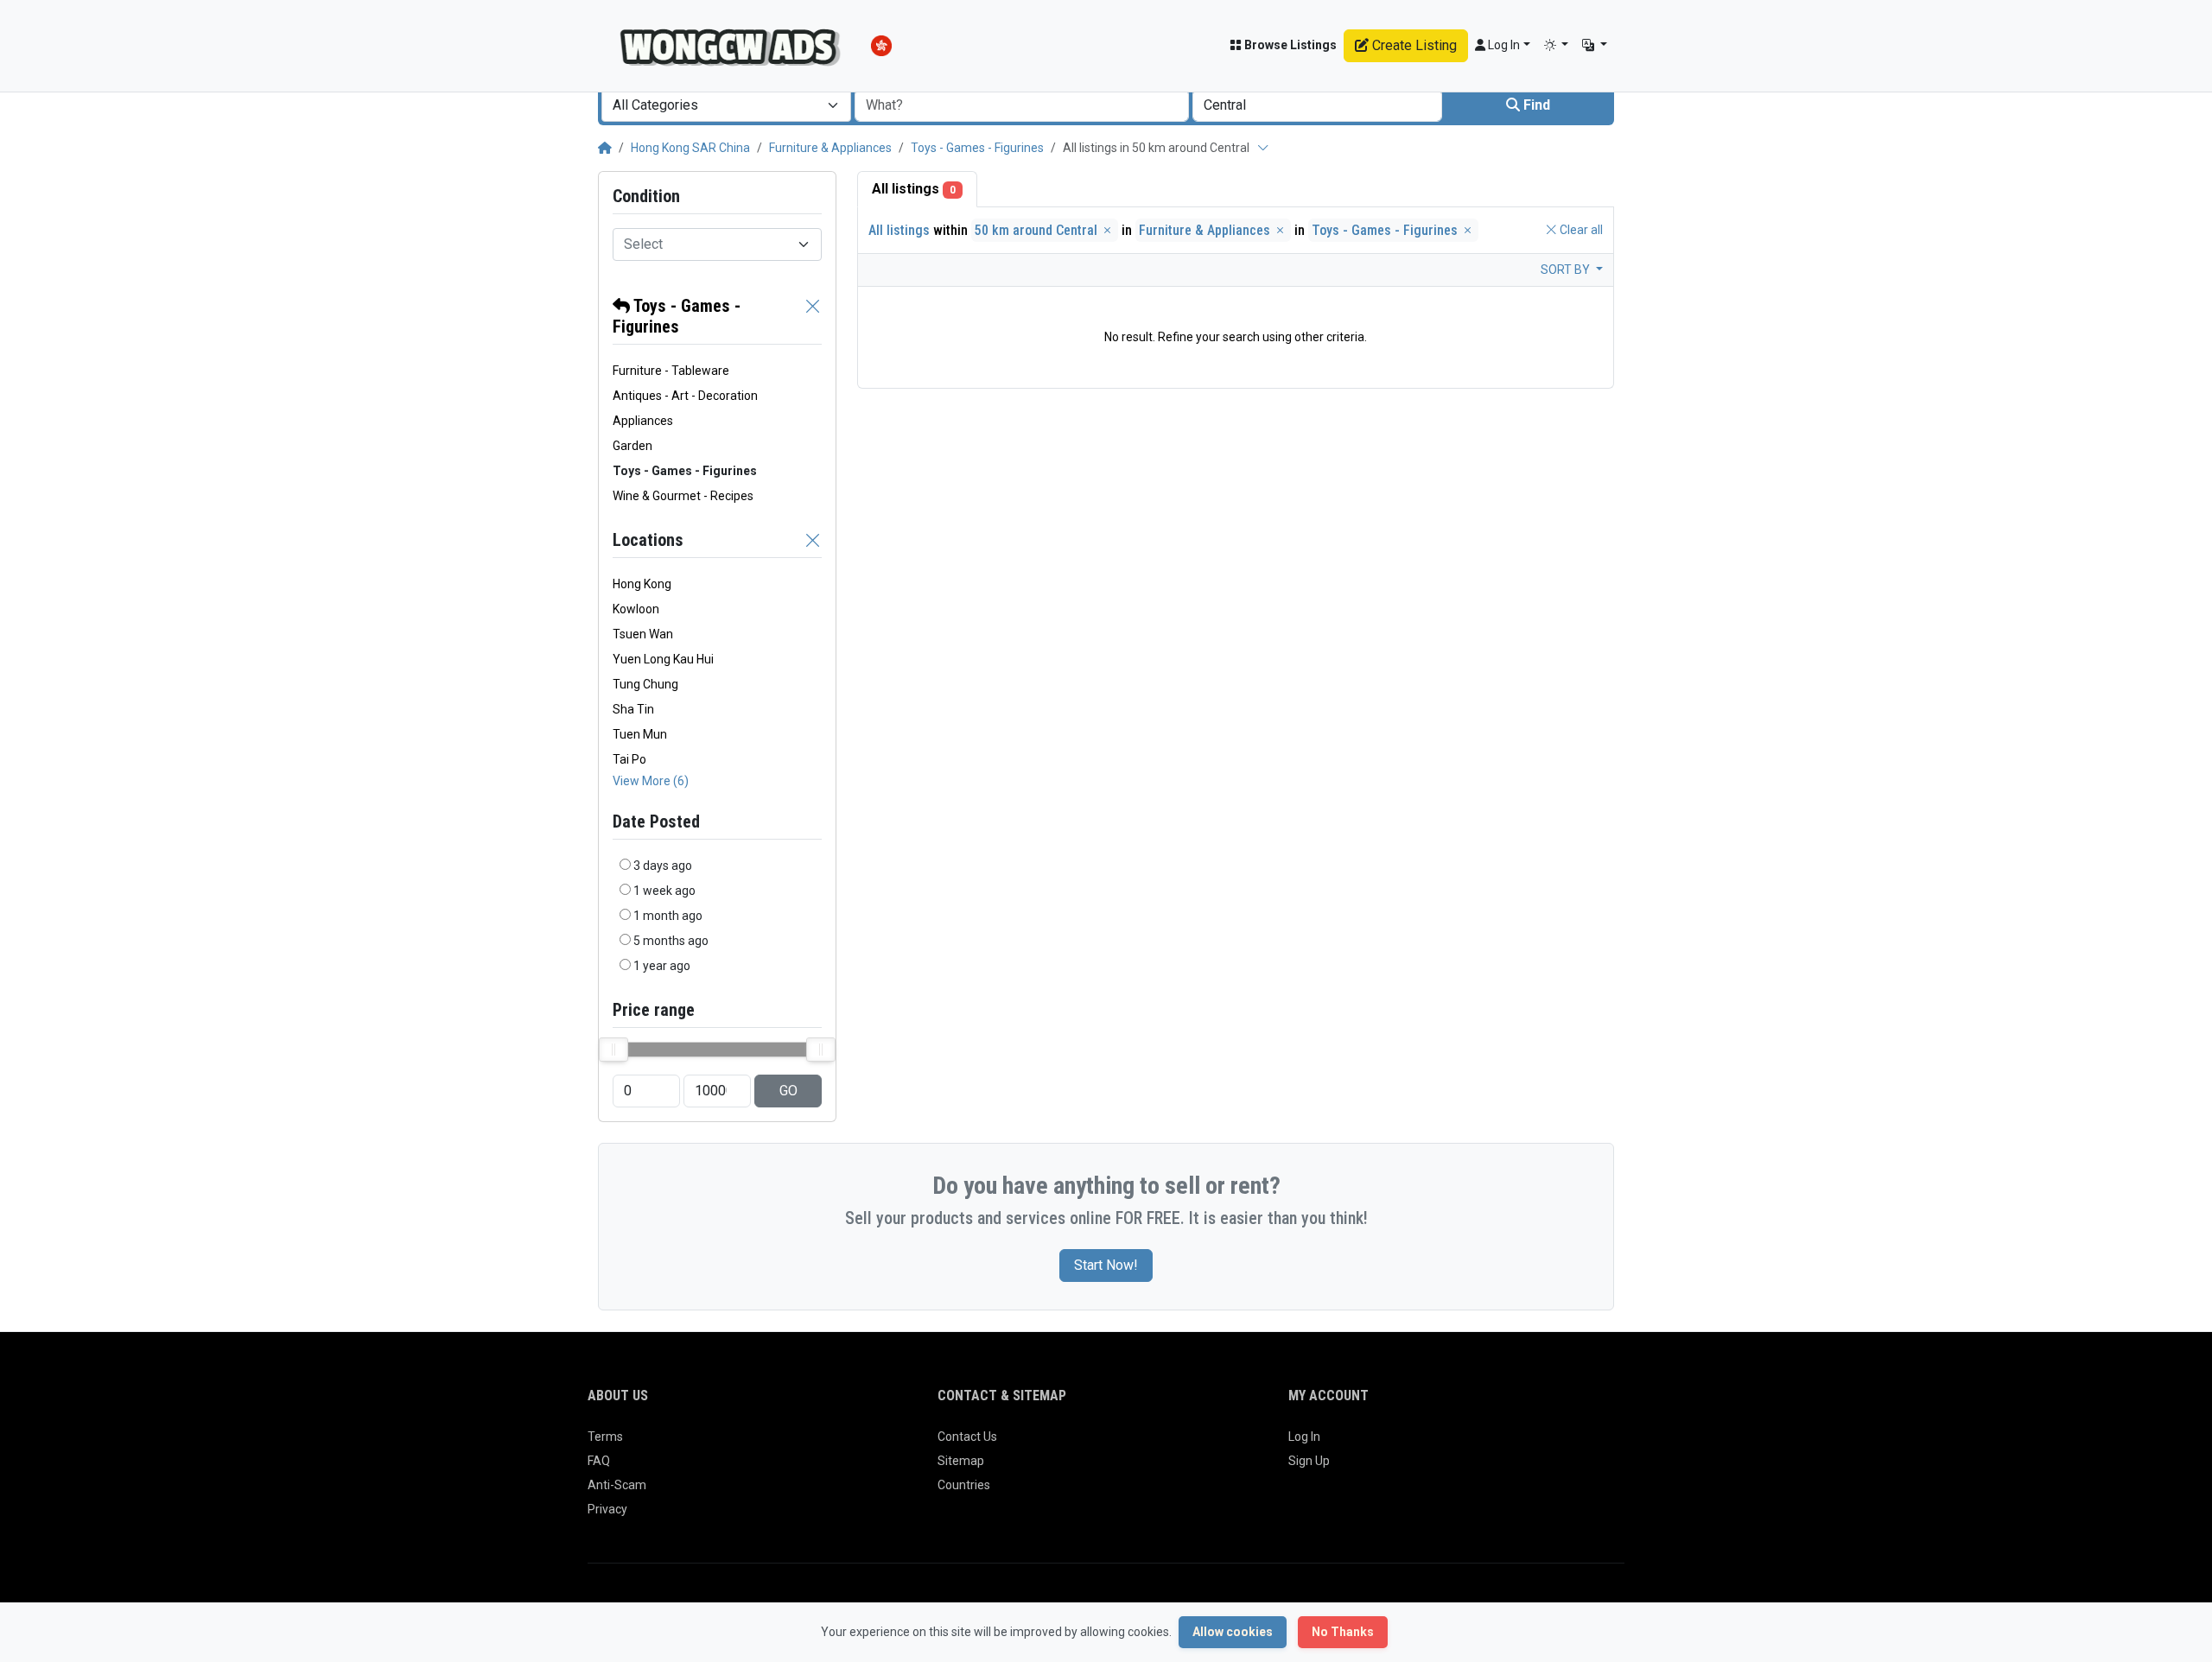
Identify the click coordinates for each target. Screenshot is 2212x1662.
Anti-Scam (617, 1485)
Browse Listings (1289, 45)
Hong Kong (642, 584)
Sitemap (961, 1461)
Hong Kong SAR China (690, 148)
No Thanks (1343, 1632)
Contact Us (967, 1437)
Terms (605, 1437)
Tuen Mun (640, 734)
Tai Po (629, 759)
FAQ (599, 1461)
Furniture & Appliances (830, 148)
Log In (1304, 1437)
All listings (914, 189)
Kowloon (636, 609)
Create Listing (1413, 45)
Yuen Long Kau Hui (663, 659)
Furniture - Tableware (671, 371)
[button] (1557, 45)
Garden (632, 446)
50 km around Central (1038, 230)
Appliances (643, 421)
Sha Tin (633, 709)
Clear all (1580, 230)
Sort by (1567, 270)
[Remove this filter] (813, 316)
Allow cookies (1233, 1632)
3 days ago (663, 866)
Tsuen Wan (643, 634)
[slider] (613, 1050)
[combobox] (726, 105)
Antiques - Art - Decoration (685, 396)
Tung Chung (645, 684)
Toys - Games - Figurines (977, 148)
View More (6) (651, 781)
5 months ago (671, 941)
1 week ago (664, 891)
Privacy (607, 1509)
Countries (964, 1485)
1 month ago (668, 916)
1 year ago (662, 966)
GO (788, 1091)
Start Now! (1106, 1265)
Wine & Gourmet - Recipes (683, 496)
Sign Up (1309, 1461)
